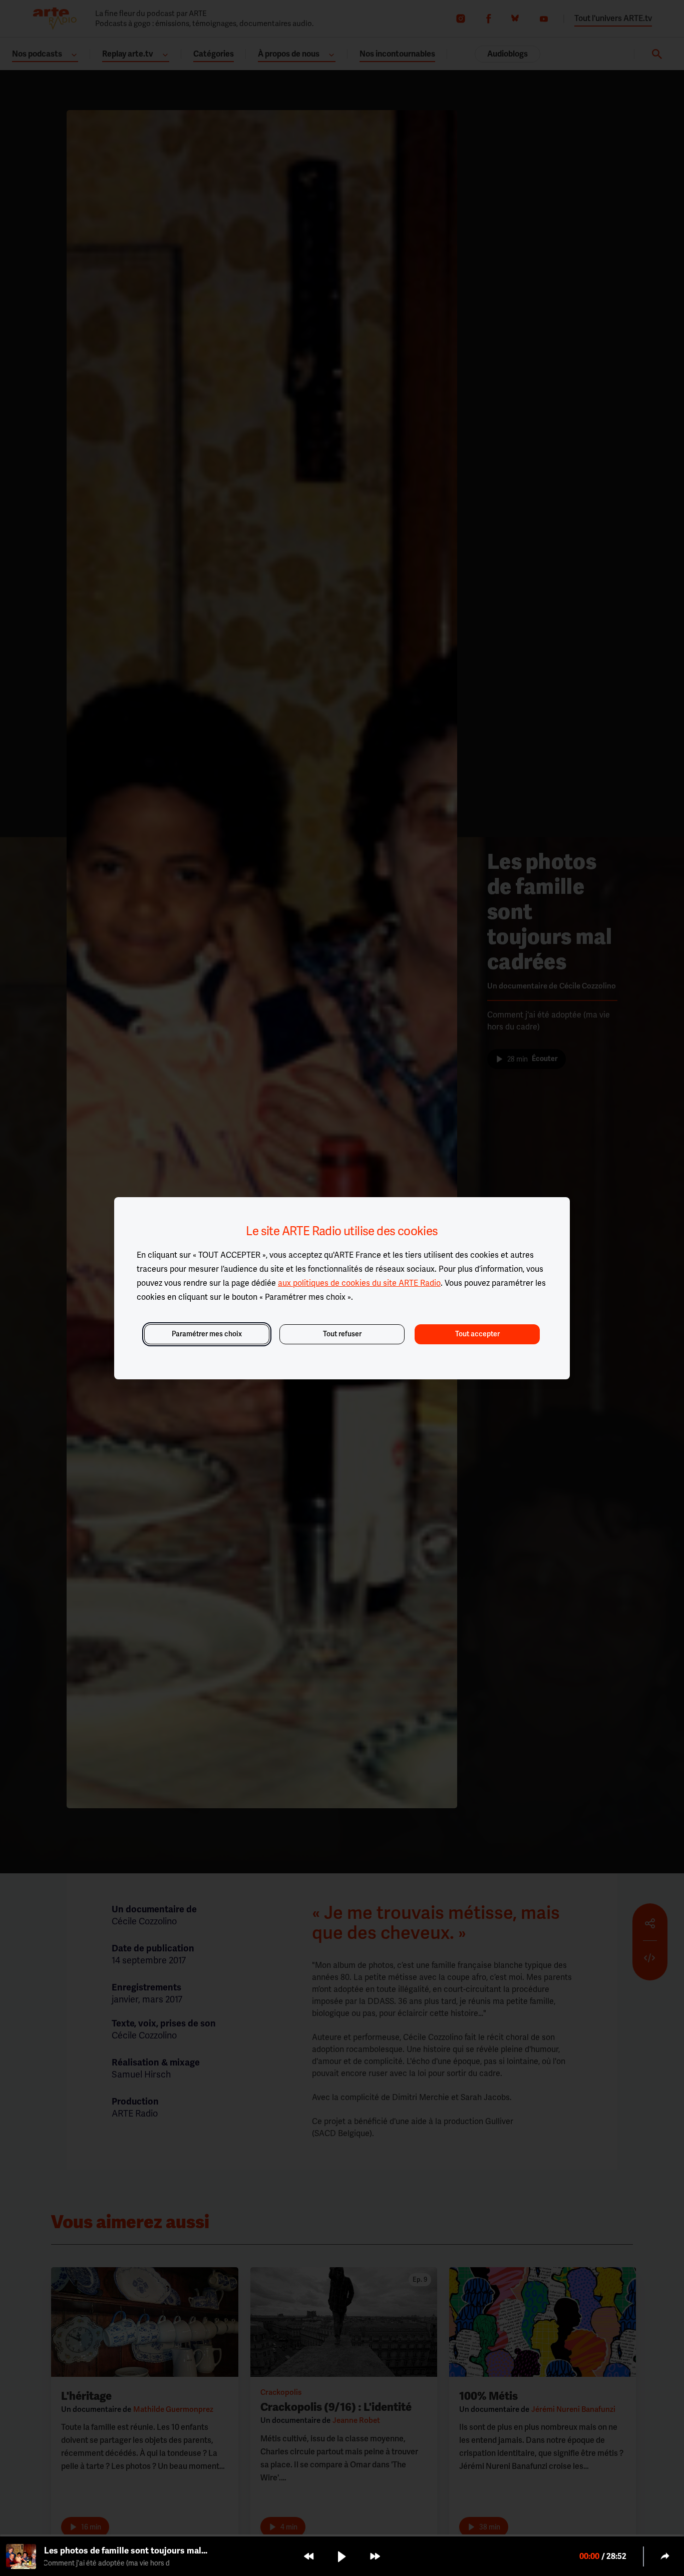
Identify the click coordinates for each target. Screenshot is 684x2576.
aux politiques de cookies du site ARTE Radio (359, 1283)
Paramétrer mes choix (207, 1334)
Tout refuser (342, 1334)
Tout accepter (477, 1334)
